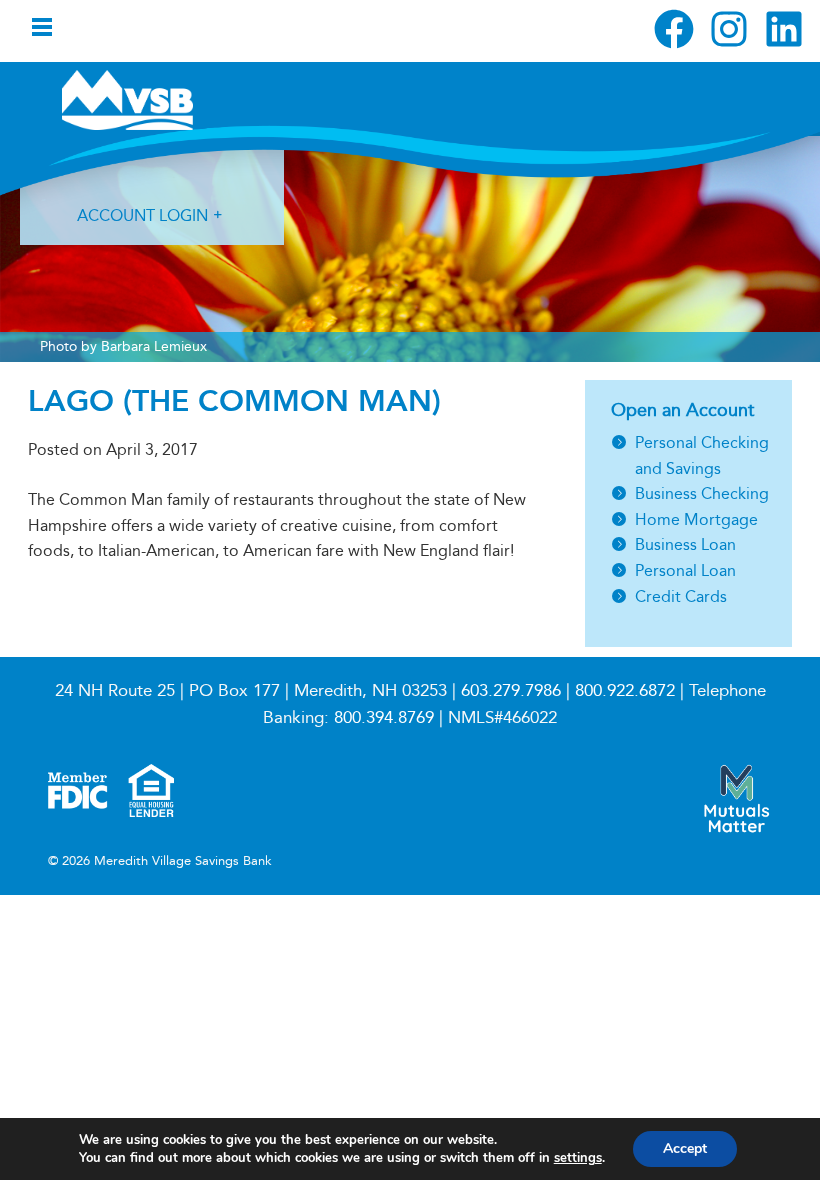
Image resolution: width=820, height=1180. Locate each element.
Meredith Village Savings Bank (168, 100)
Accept (685, 1148)
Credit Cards (681, 596)
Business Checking (702, 493)
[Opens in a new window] (674, 29)
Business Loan (685, 544)
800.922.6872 (625, 690)
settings (578, 1158)
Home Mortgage (696, 519)
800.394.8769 (384, 717)
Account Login (142, 215)
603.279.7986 (511, 690)
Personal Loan (685, 570)
